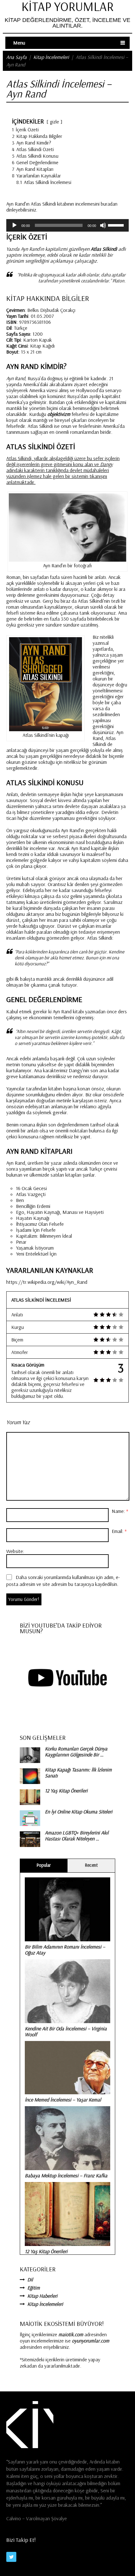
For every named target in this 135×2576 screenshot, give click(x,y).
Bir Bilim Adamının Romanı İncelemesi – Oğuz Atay (65, 1950)
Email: (119, 1531)
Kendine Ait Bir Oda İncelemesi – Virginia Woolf (66, 2031)
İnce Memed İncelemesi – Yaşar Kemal (63, 2100)
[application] (67, 225)
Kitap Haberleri (42, 2296)
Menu (19, 43)
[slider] (117, 225)
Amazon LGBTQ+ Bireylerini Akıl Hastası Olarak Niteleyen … (77, 1836)
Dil (30, 2280)
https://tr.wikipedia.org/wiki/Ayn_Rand (47, 1282)
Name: (120, 1511)
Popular (44, 1865)
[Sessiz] (103, 225)
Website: (15, 1551)
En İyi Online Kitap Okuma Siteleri (79, 1812)
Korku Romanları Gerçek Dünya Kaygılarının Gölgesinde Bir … (76, 1752)
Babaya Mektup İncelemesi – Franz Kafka (66, 2175)
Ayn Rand (62, 1011)
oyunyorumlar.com (91, 2341)
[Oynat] (14, 225)
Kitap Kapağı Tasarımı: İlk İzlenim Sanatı (78, 1773)
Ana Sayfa (16, 57)
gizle (54, 122)
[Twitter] (11, 2557)
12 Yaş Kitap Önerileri (66, 1791)
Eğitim (34, 2288)
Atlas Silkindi (100, 938)
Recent (91, 1865)
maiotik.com (71, 2334)
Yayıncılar (16, 1089)
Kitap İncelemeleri (51, 57)
